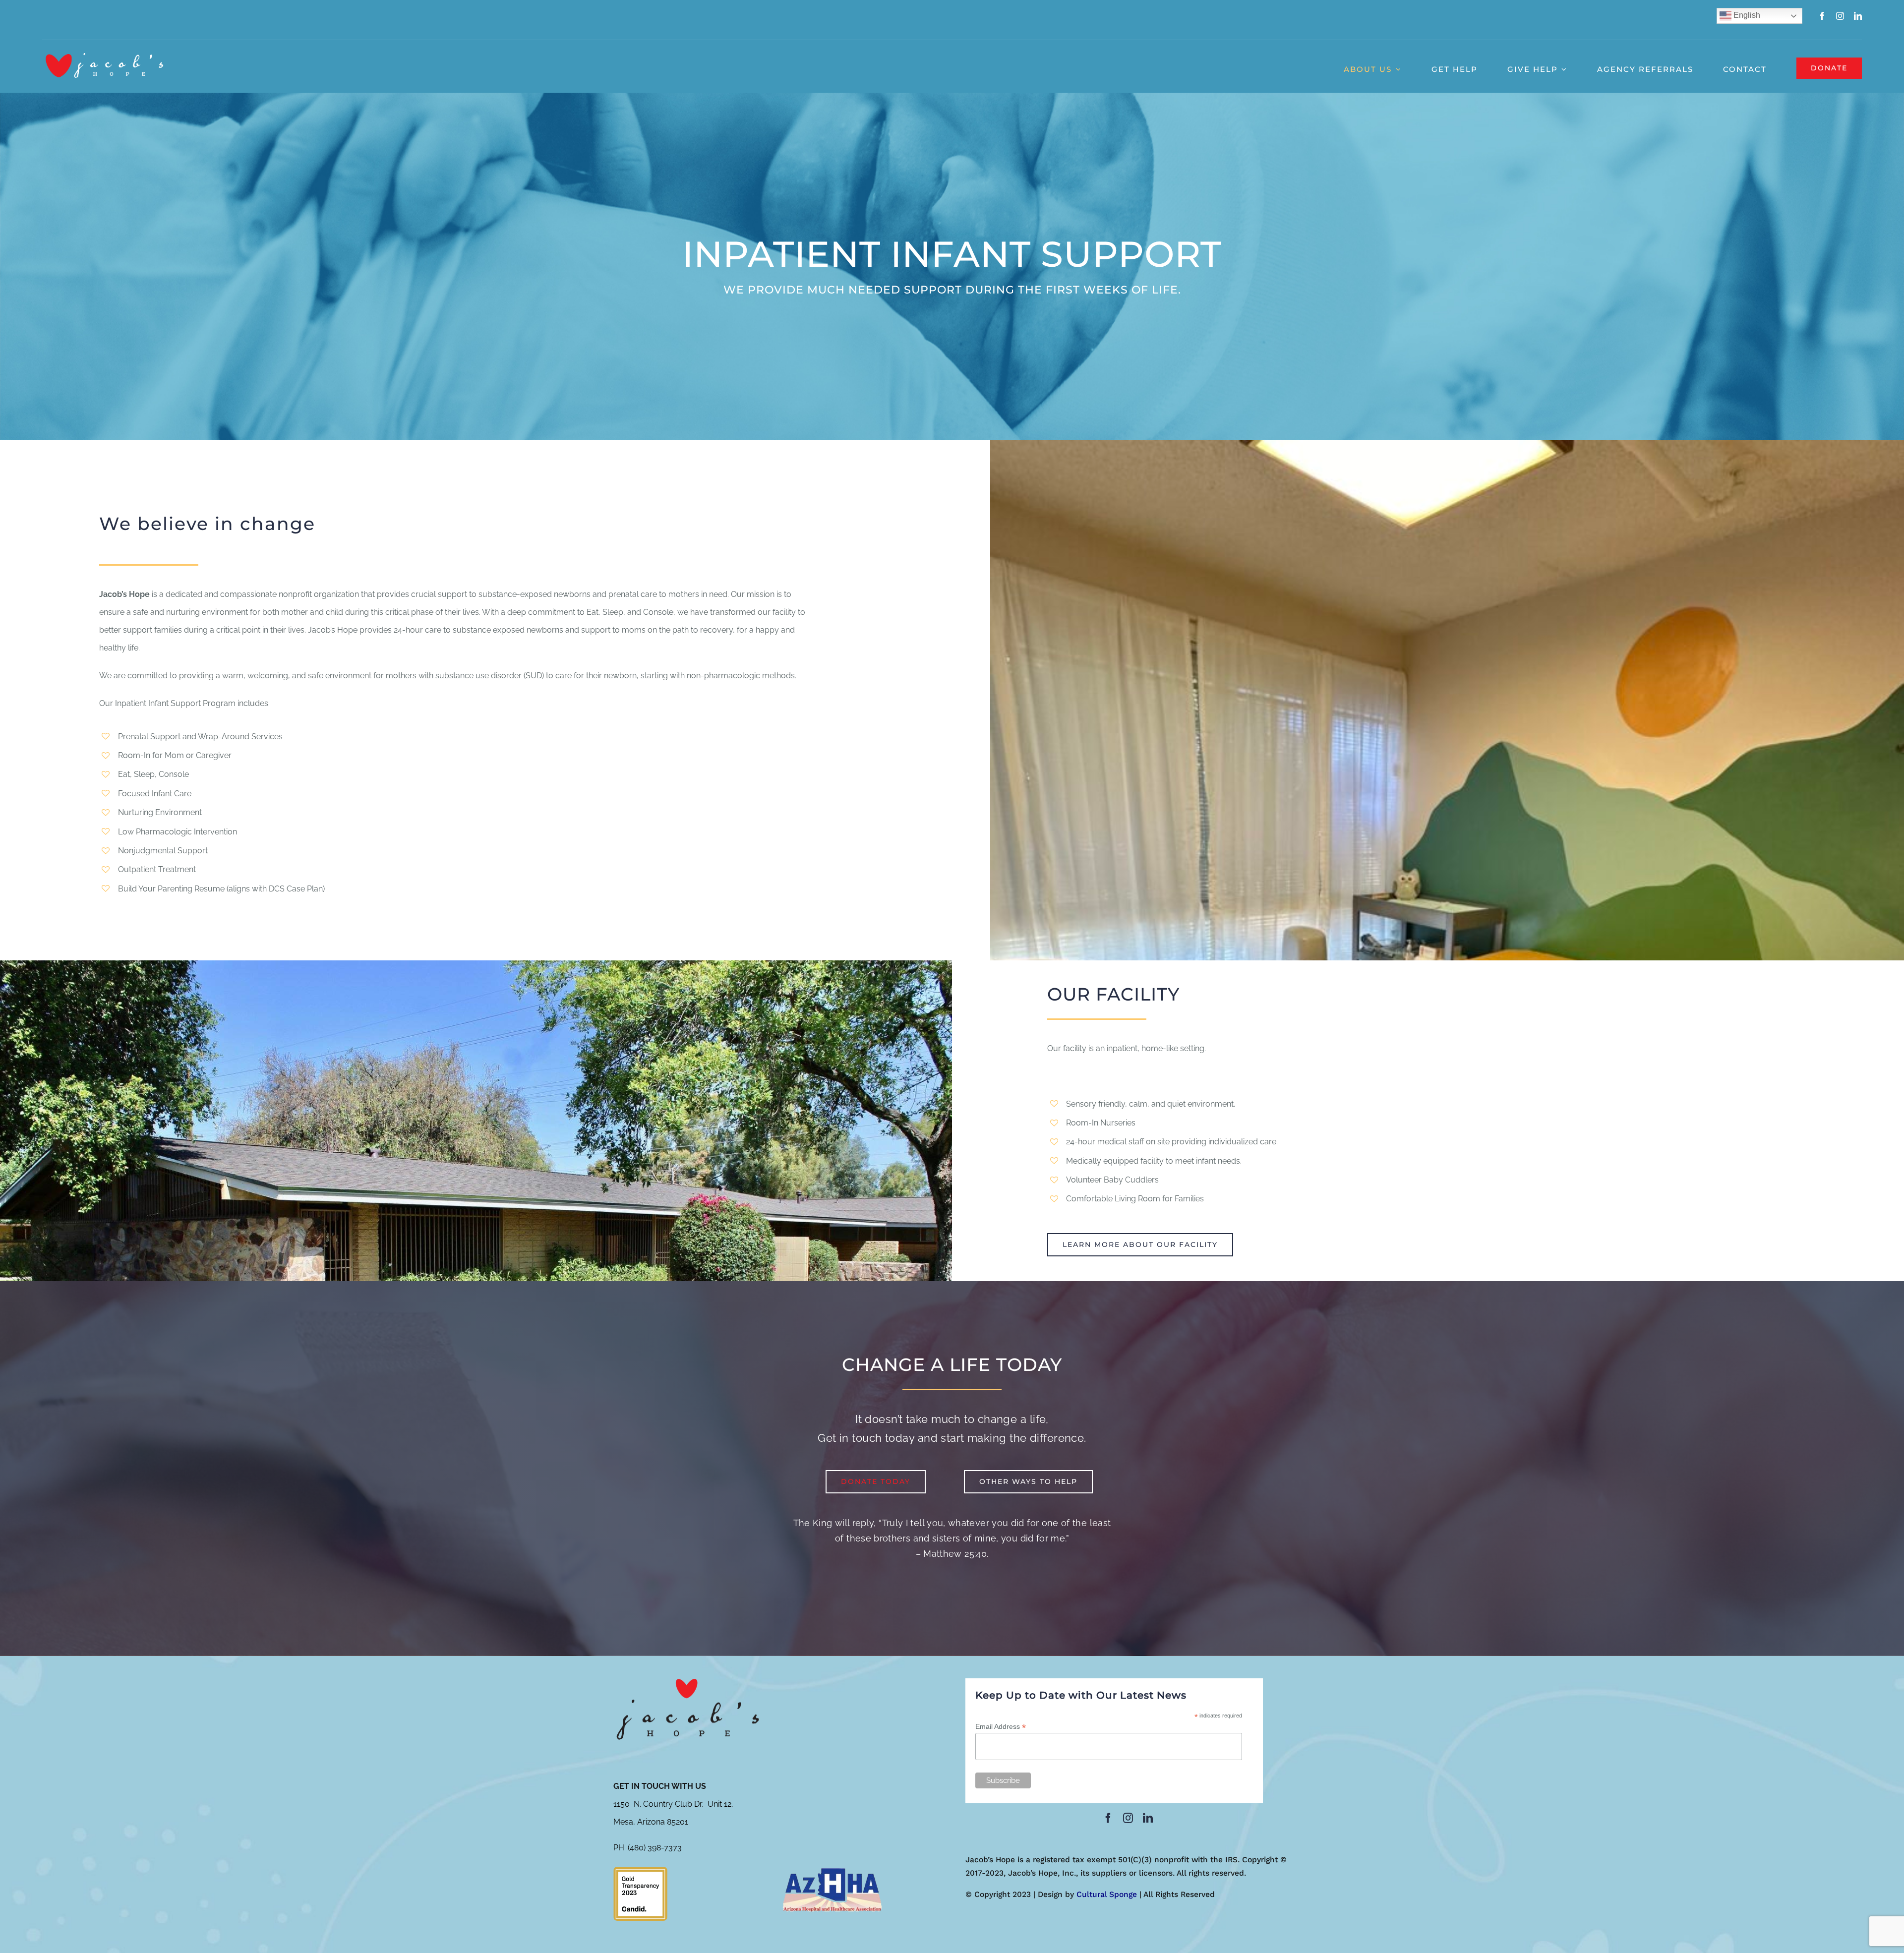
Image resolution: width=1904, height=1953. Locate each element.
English (1746, 15)
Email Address (1001, 1727)
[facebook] (1822, 16)
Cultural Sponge (1107, 1894)
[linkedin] (1858, 16)
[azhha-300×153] (832, 1870)
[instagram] (1840, 16)
